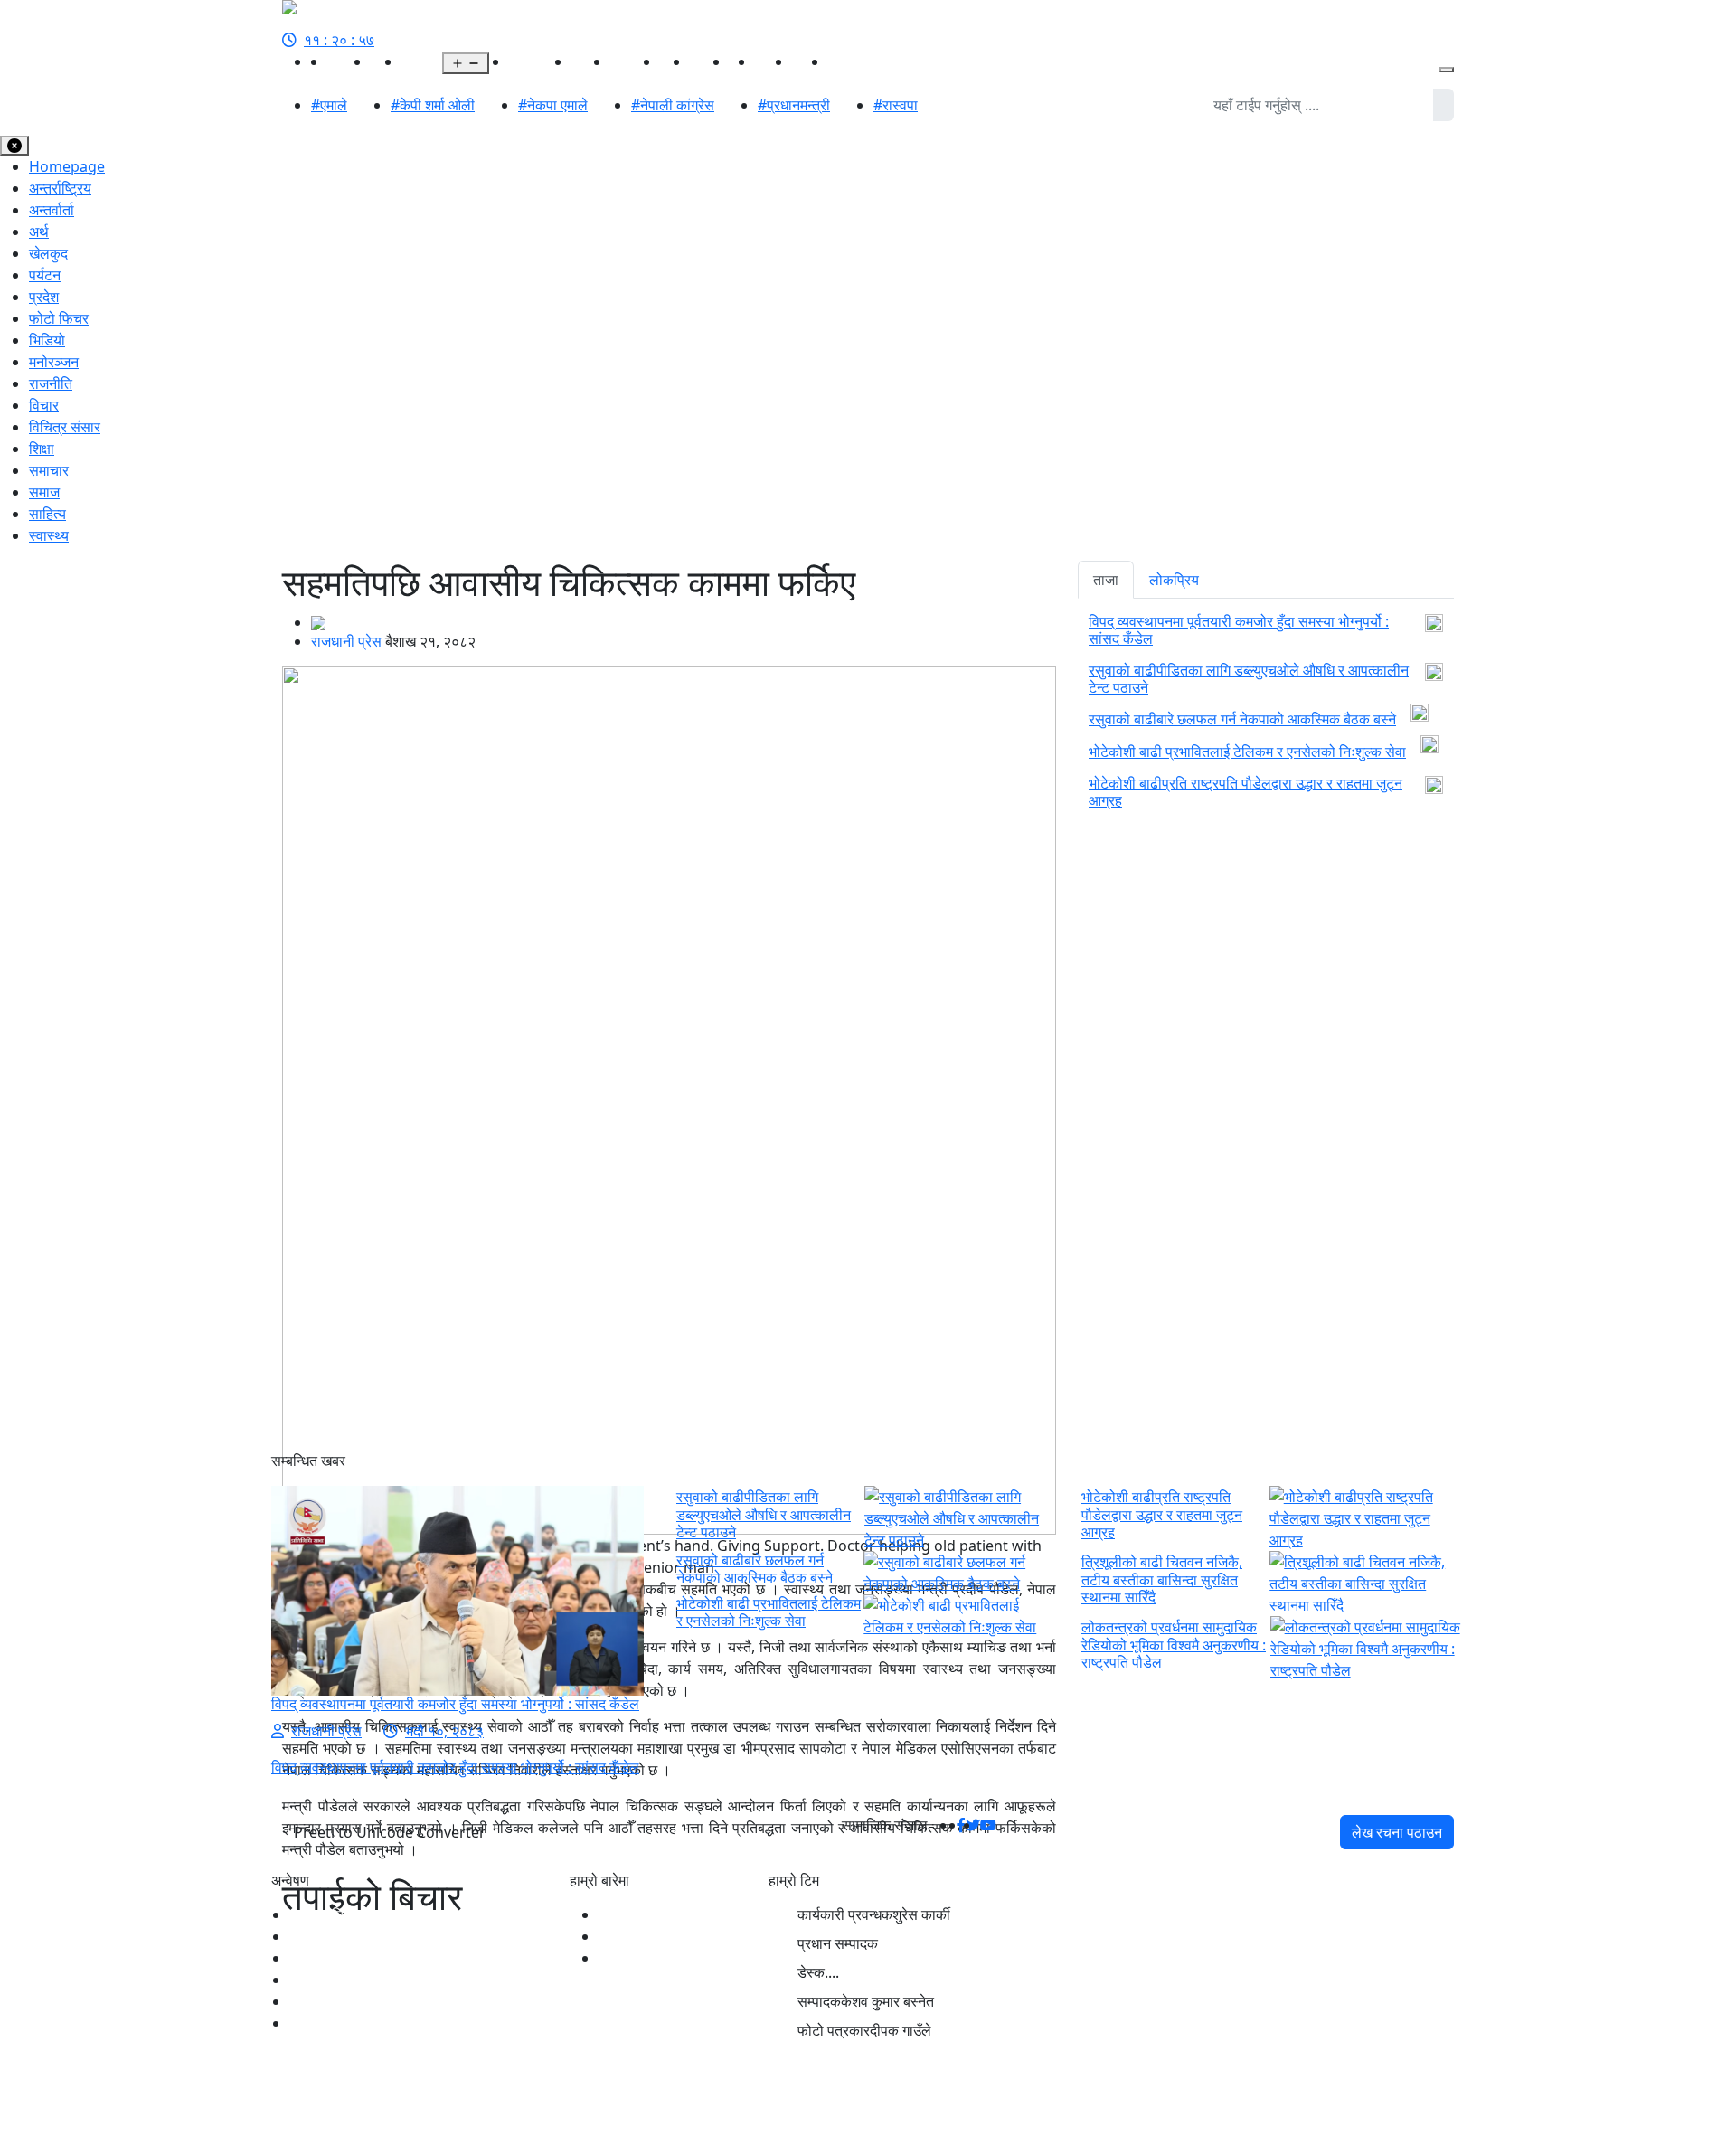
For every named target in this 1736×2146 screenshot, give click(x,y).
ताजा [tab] (1106, 580)
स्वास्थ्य (710, 61)
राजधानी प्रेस (348, 641)
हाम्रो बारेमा (628, 1914)
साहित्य (774, 61)
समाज (44, 492)
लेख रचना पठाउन (1397, 1832)
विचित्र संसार (65, 427)
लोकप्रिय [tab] (1174, 580)
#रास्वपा (896, 105)
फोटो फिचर (59, 318)
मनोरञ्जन (635, 61)
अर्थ (499, 61)
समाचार (49, 470)
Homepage (67, 166)
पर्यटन (45, 275)
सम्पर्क (615, 1958)
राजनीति (349, 61)
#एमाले (329, 105)
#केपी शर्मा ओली (433, 105)
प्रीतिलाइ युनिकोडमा (652, 1936)
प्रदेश (416, 61)
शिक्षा (42, 449)
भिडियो (810, 61)
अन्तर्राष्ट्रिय (540, 61)
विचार (44, 405)
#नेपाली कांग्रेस (673, 105)
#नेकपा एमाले (553, 105)
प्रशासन (850, 61)
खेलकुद (591, 61)
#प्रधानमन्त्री (794, 105)
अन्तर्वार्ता (52, 210)
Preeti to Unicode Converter (390, 1832)
